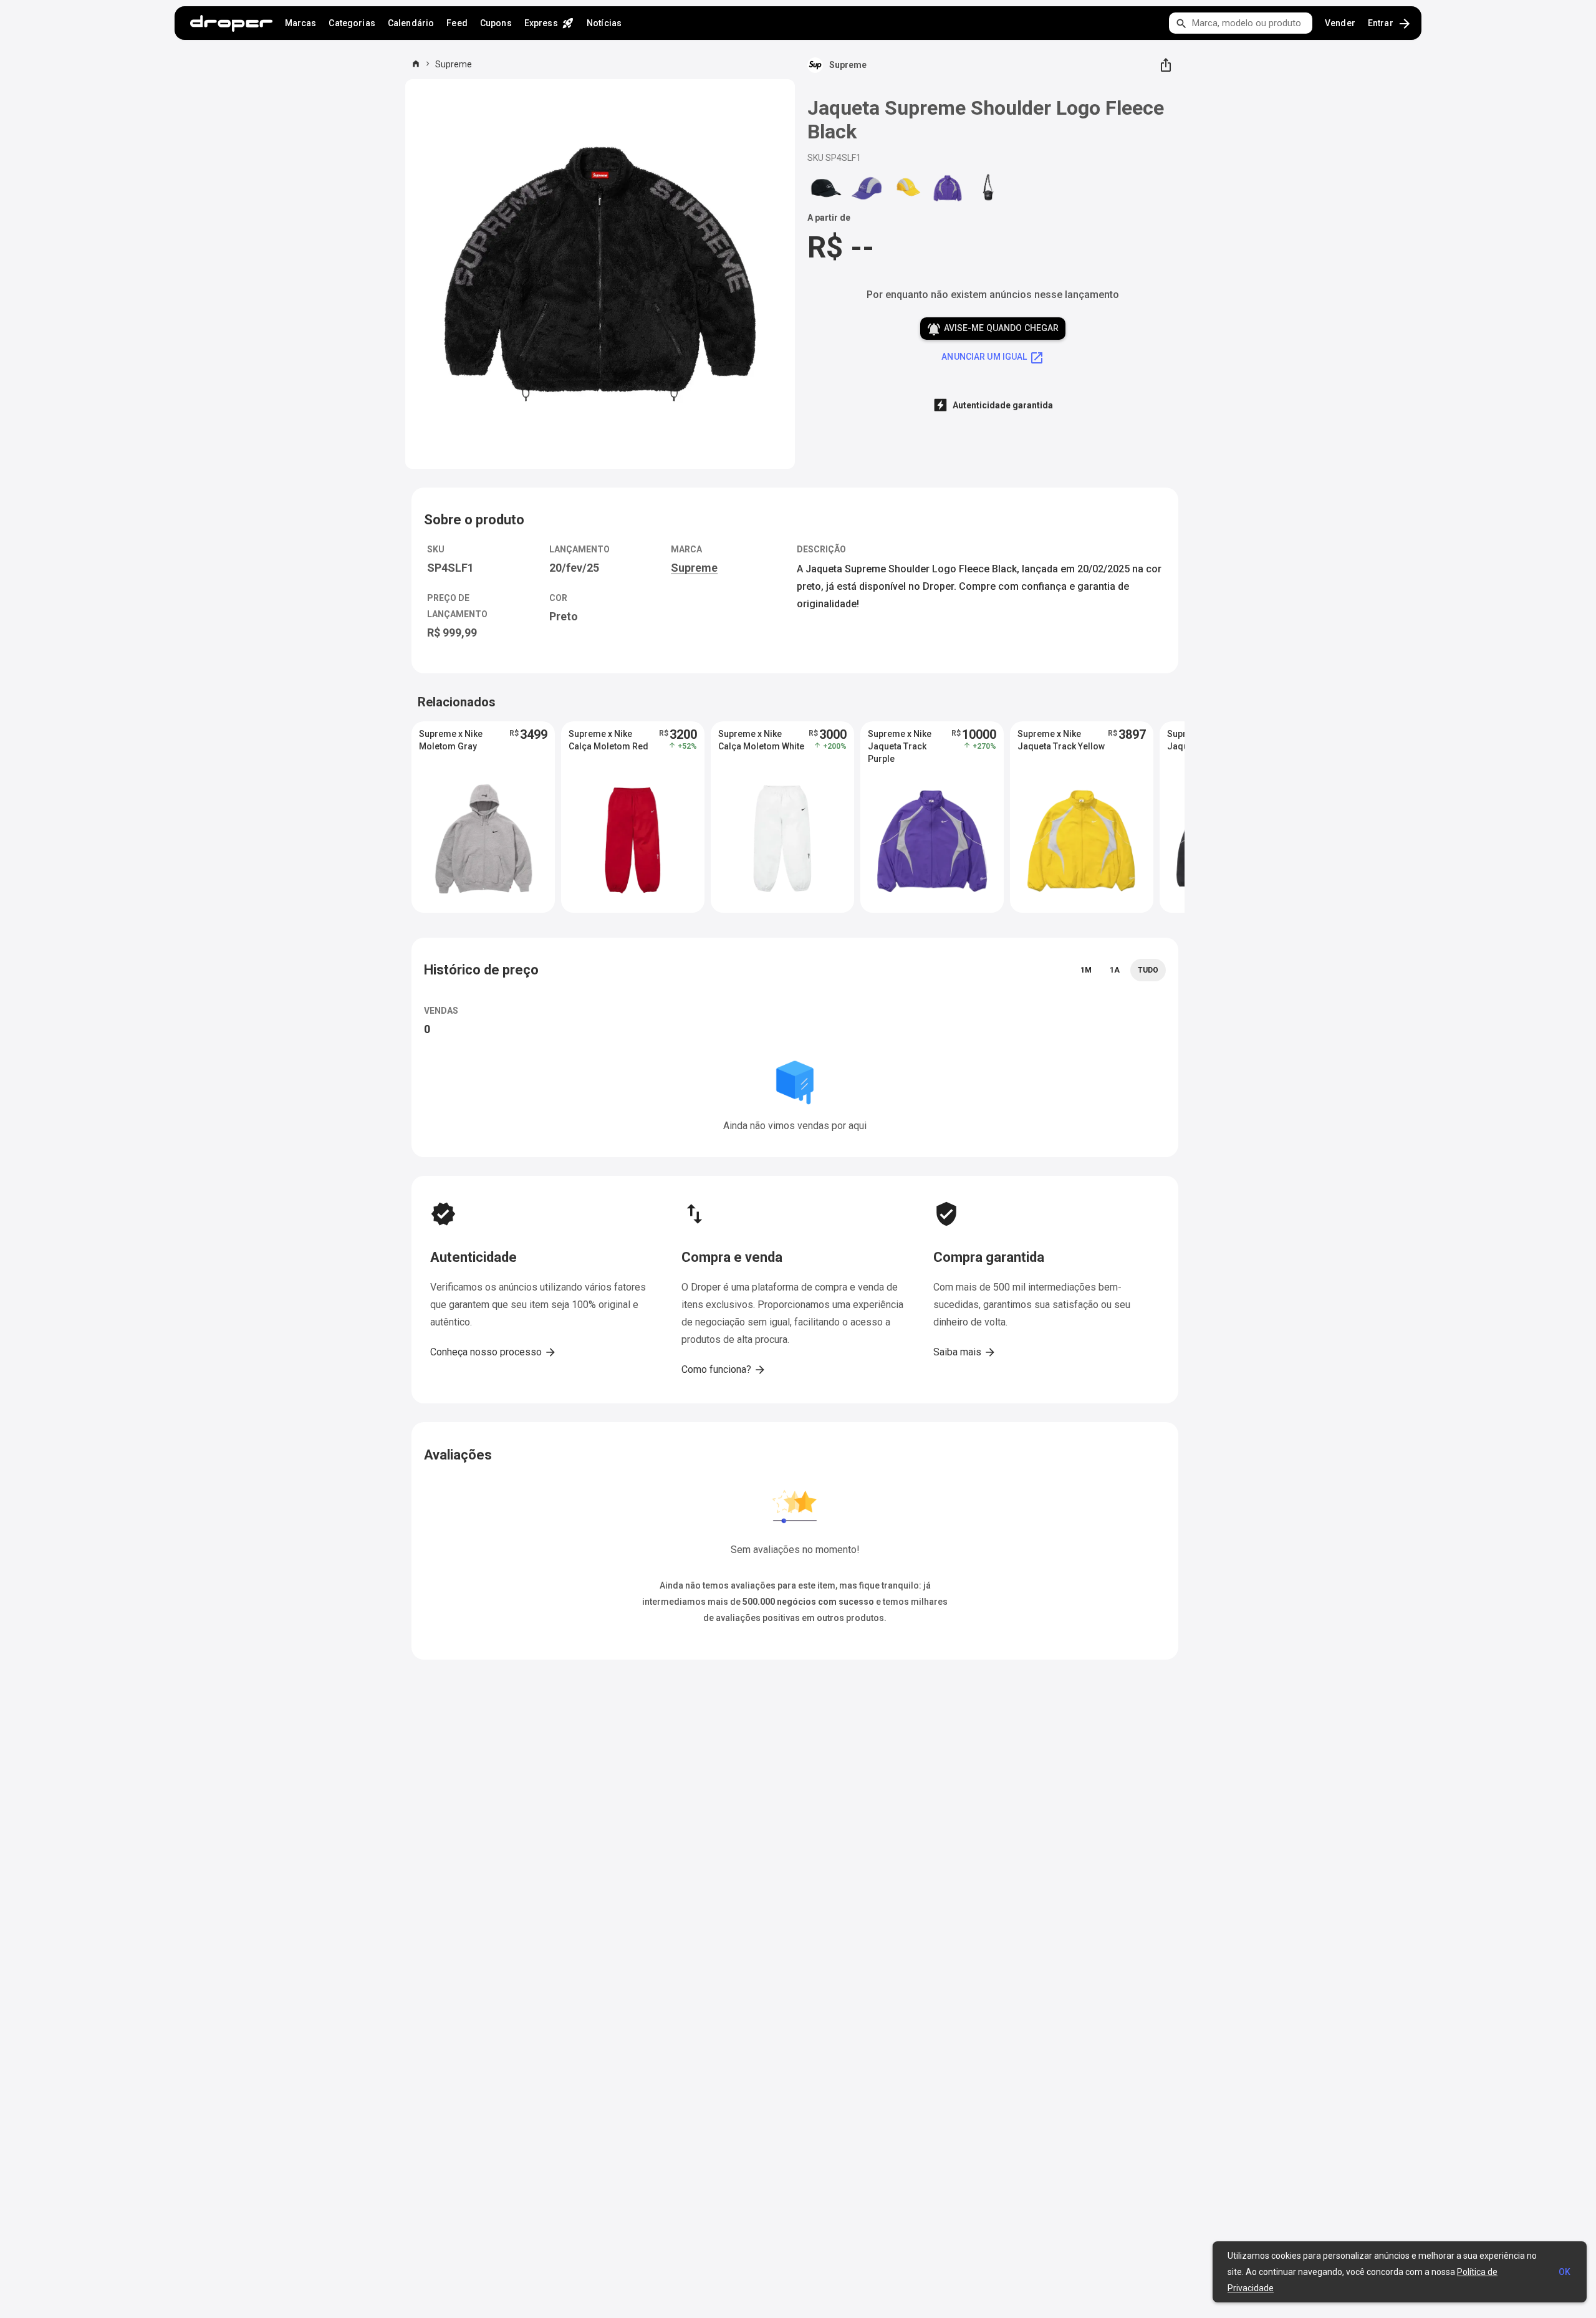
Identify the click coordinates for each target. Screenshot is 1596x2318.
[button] (483, 817)
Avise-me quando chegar (993, 329)
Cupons (496, 23)
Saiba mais (965, 1352)
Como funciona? (724, 1370)
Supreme (454, 64)
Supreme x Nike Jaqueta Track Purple (900, 746)
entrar (1390, 24)
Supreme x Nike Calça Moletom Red (608, 740)
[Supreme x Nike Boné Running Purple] (867, 188)
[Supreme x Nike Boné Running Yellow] (907, 188)
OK (1565, 2272)
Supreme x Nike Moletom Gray (451, 740)
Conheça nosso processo (493, 1352)
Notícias (604, 23)
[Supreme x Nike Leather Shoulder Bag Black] (988, 188)
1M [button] (1086, 970)
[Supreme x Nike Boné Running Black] (826, 188)
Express (549, 23)
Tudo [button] (1148, 970)
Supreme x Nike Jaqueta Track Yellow (1061, 740)
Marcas (301, 23)
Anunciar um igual (993, 358)
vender (1340, 23)
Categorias (352, 23)
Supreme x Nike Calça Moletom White (761, 740)
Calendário (411, 23)
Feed (457, 23)
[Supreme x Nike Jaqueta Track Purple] (948, 188)
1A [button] (1115, 970)
